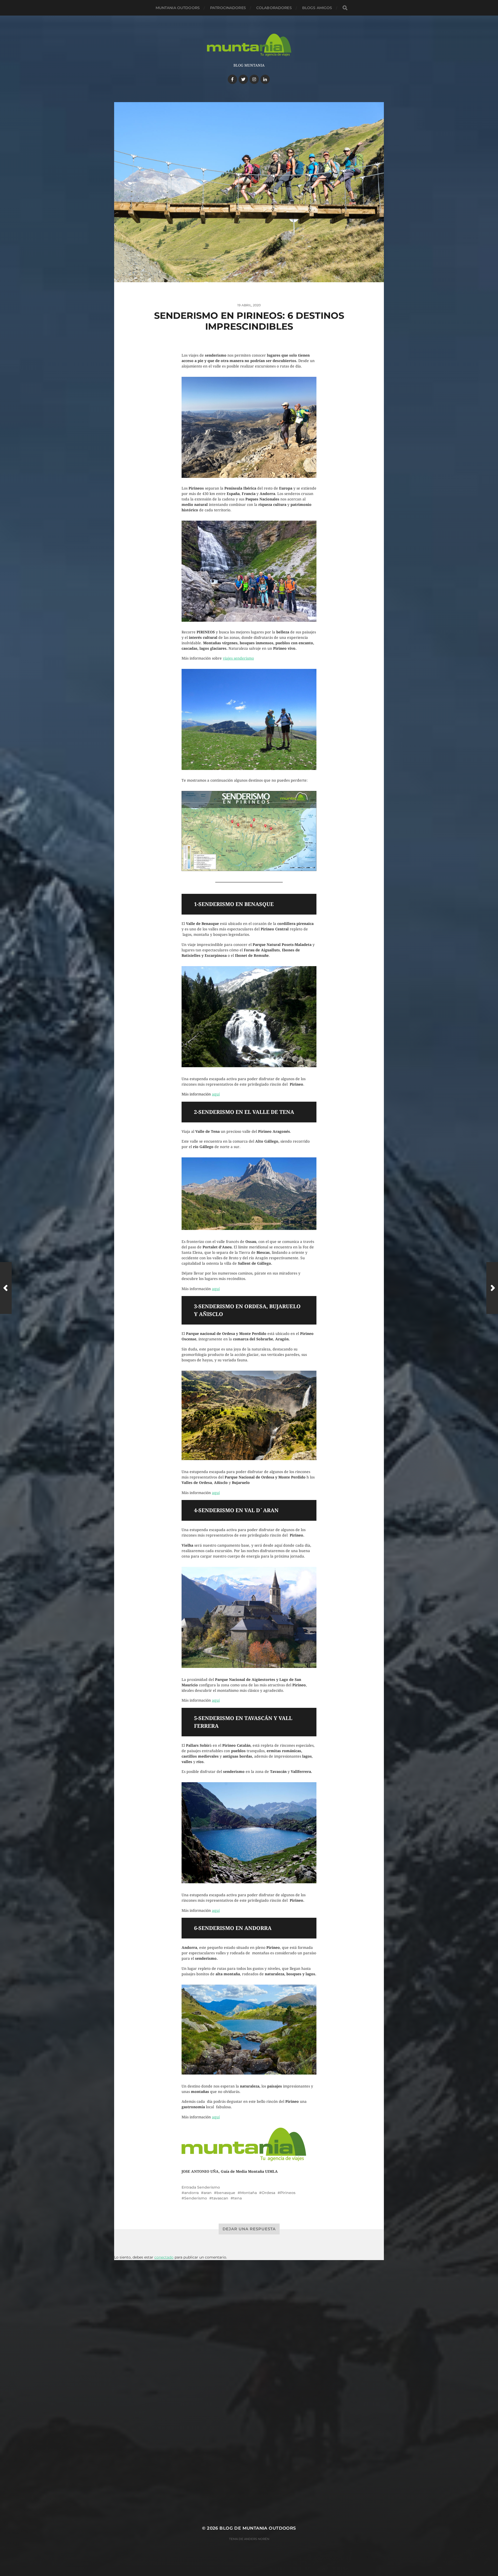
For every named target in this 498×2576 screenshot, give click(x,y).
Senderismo (209, 2187)
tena (237, 2198)
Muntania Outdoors (178, 8)
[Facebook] (232, 79)
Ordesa (268, 2193)
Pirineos (288, 2193)
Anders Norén (257, 2539)
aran (208, 2193)
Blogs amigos (317, 8)
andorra (191, 2193)
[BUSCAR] (345, 8)
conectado (164, 2257)
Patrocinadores (228, 8)
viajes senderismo (238, 658)
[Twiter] (243, 79)
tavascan (220, 2198)
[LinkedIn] (265, 79)
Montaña (248, 2193)
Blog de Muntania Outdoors (258, 2528)
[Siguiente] (492, 1288)
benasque (226, 2193)
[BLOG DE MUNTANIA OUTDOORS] (249, 45)
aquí (216, 1094)
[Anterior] (6, 1288)
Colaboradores (274, 8)
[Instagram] (254, 79)
